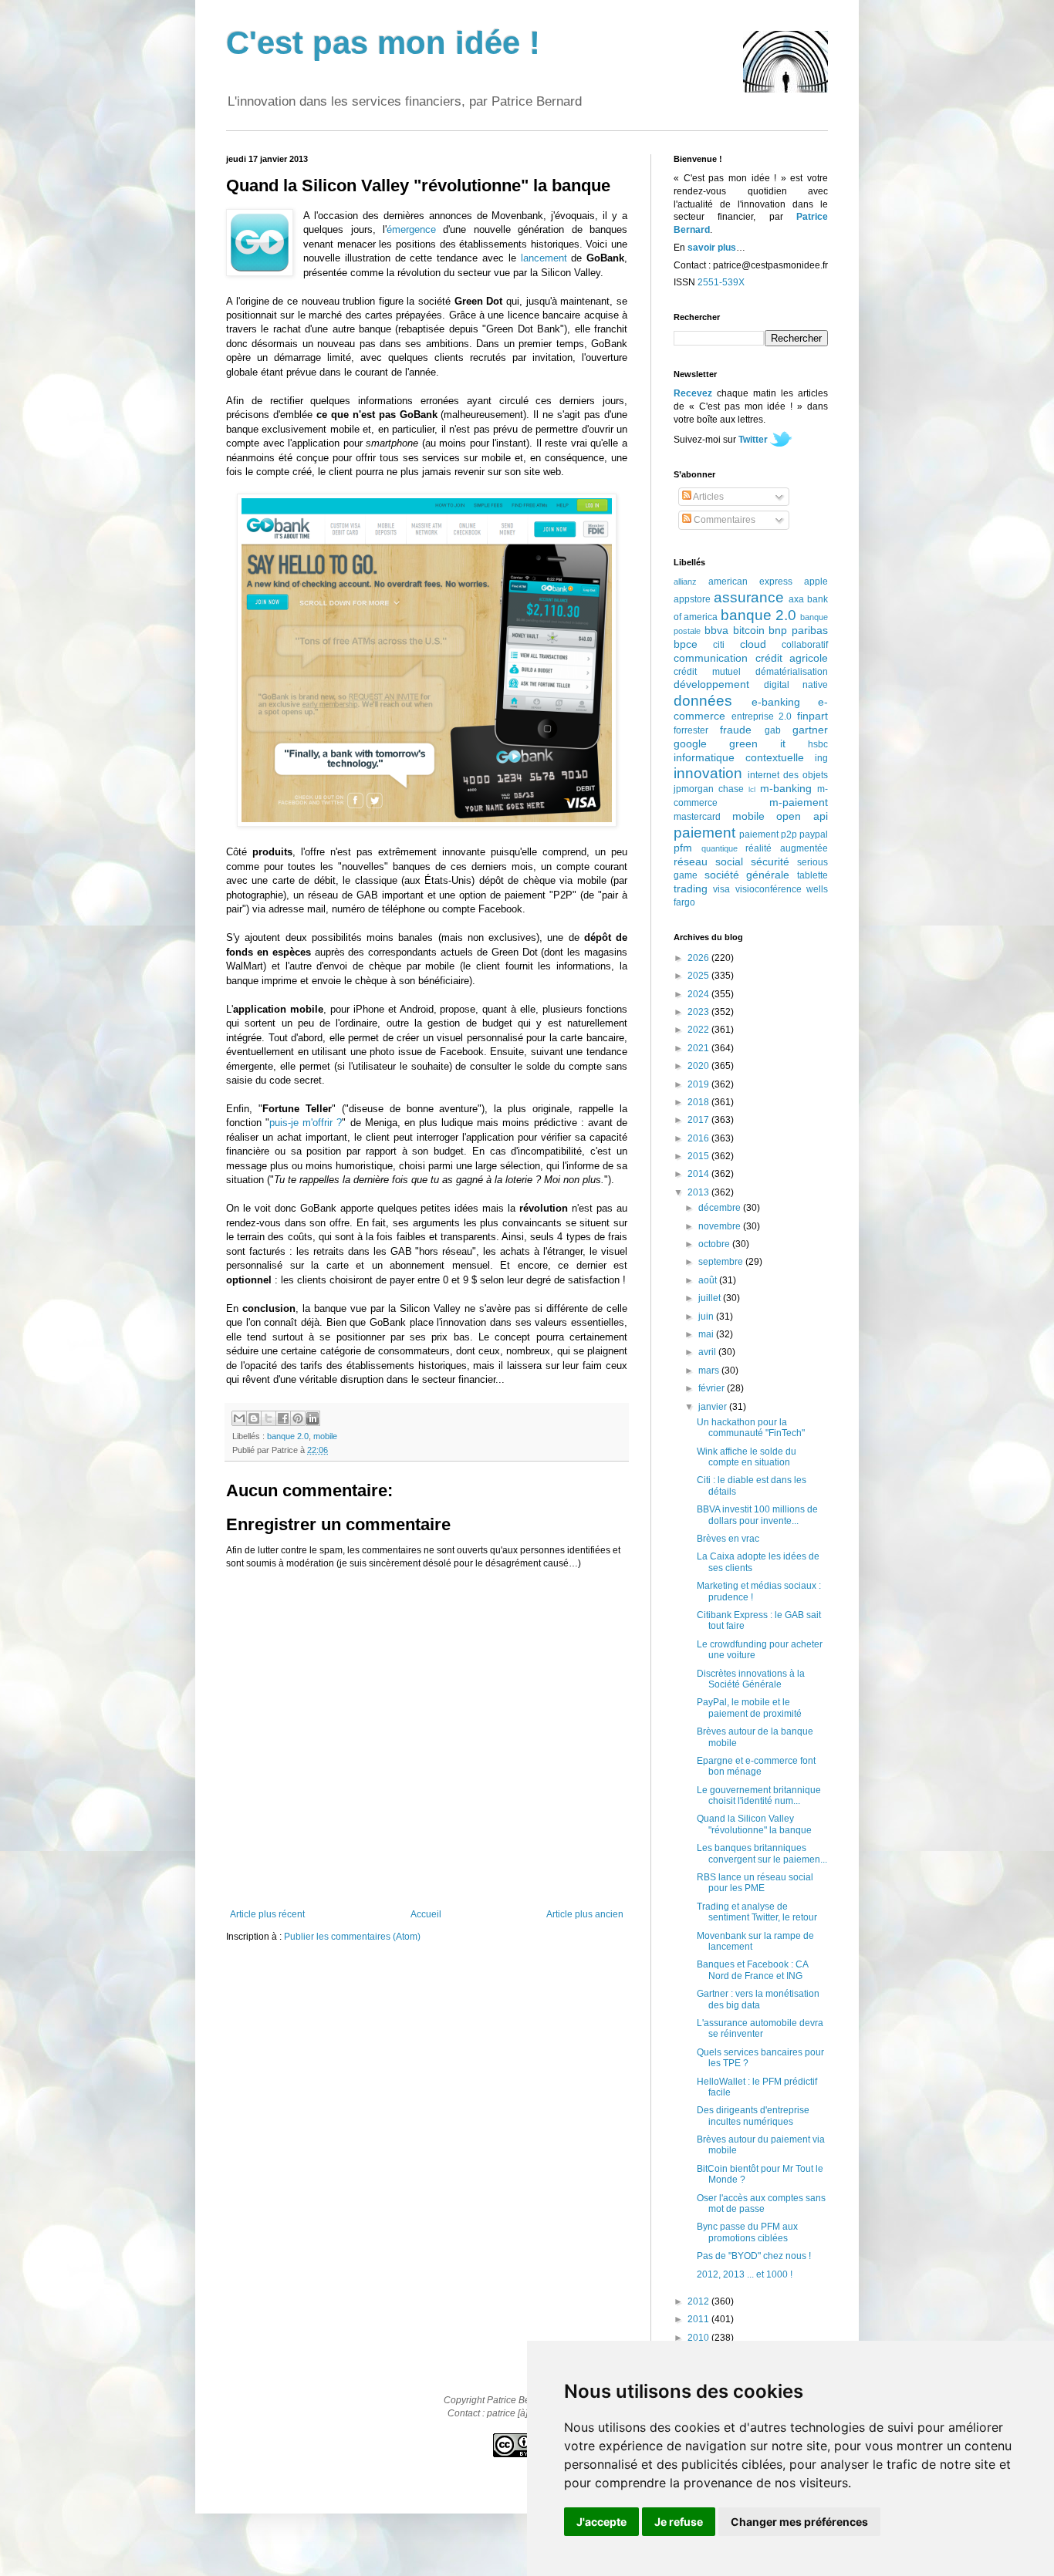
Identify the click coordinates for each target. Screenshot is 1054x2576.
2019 (699, 1084)
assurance (749, 597)
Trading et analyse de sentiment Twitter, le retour (757, 1912)
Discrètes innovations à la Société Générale (751, 1679)
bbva (716, 630)
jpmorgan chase (709, 789)
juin (707, 1317)
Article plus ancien (585, 1914)
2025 (699, 976)
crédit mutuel (707, 672)
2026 (699, 958)
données (703, 701)
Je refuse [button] (679, 2522)
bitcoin (749, 630)
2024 (699, 994)
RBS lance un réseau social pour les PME (755, 1883)
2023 (699, 1012)
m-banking (786, 788)
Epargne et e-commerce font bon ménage (756, 1766)
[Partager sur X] (269, 1418)
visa (721, 889)
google (690, 743)
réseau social (708, 861)
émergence (411, 229)
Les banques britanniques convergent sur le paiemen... (762, 1853)
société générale (747, 875)
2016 (699, 1138)
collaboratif (805, 645)
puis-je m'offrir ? (306, 1123)
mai (707, 1334)
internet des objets (788, 775)
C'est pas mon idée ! (383, 43)
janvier (714, 1407)
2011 (699, 2319)
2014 (699, 1174)
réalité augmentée (787, 848)
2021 (699, 1048)
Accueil (426, 1914)
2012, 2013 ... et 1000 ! (745, 2274)
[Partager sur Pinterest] (298, 1418)
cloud (753, 644)
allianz (685, 582)
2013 (699, 1192)
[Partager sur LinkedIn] (312, 1418)
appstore (692, 599)
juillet (711, 1298)
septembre (722, 1262)
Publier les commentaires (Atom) (352, 1937)
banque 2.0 (288, 1436)
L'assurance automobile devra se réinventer (760, 2028)
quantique (720, 848)
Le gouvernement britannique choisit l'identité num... (759, 1795)
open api (802, 816)
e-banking (776, 702)
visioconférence (769, 889)
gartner (810, 730)
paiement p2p (768, 835)
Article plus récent (267, 1914)
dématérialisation (792, 672)
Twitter (753, 440)
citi (719, 645)
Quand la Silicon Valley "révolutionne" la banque (754, 1824)
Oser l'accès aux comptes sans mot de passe (761, 2203)
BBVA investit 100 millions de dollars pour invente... (757, 1515)
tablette (812, 875)
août (709, 1280)
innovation (708, 773)
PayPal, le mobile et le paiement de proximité (749, 1708)
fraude (736, 730)
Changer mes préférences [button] (799, 2522)
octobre (715, 1244)
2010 (699, 2338)
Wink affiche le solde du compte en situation (747, 1457)
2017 (699, 1120)
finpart (812, 716)
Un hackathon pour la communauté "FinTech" (751, 1428)
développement (711, 684)
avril (708, 1352)
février (713, 1388)
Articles (708, 497)
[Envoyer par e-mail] (239, 1418)
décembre (721, 1208)
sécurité (770, 861)
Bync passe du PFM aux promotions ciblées (747, 2232)
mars (710, 1371)
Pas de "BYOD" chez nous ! (754, 2256)
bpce (686, 644)
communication (711, 658)
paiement (704, 833)
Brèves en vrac (728, 1539)
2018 (699, 1102)
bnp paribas (798, 630)
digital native (796, 685)
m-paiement (799, 802)
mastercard (697, 817)
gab (773, 730)
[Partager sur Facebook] (283, 1418)
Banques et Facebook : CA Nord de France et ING (752, 1970)
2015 (699, 1156)
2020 (699, 1066)
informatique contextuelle (739, 757)
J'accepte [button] (601, 2522)
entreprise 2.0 (762, 716)
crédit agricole (792, 658)
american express (750, 582)
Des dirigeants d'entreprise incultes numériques (753, 2116)
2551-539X (721, 282)
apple (816, 582)
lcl (752, 789)
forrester (691, 730)
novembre (721, 1226)
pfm (683, 848)
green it (757, 743)
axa (796, 599)
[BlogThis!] (254, 1418)
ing (821, 758)
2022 (699, 1030)
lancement (544, 258)
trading (691, 888)
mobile (325, 1436)
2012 (699, 2301)
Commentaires (723, 520)
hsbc (818, 744)
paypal (814, 835)
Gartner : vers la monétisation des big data (758, 1999)
